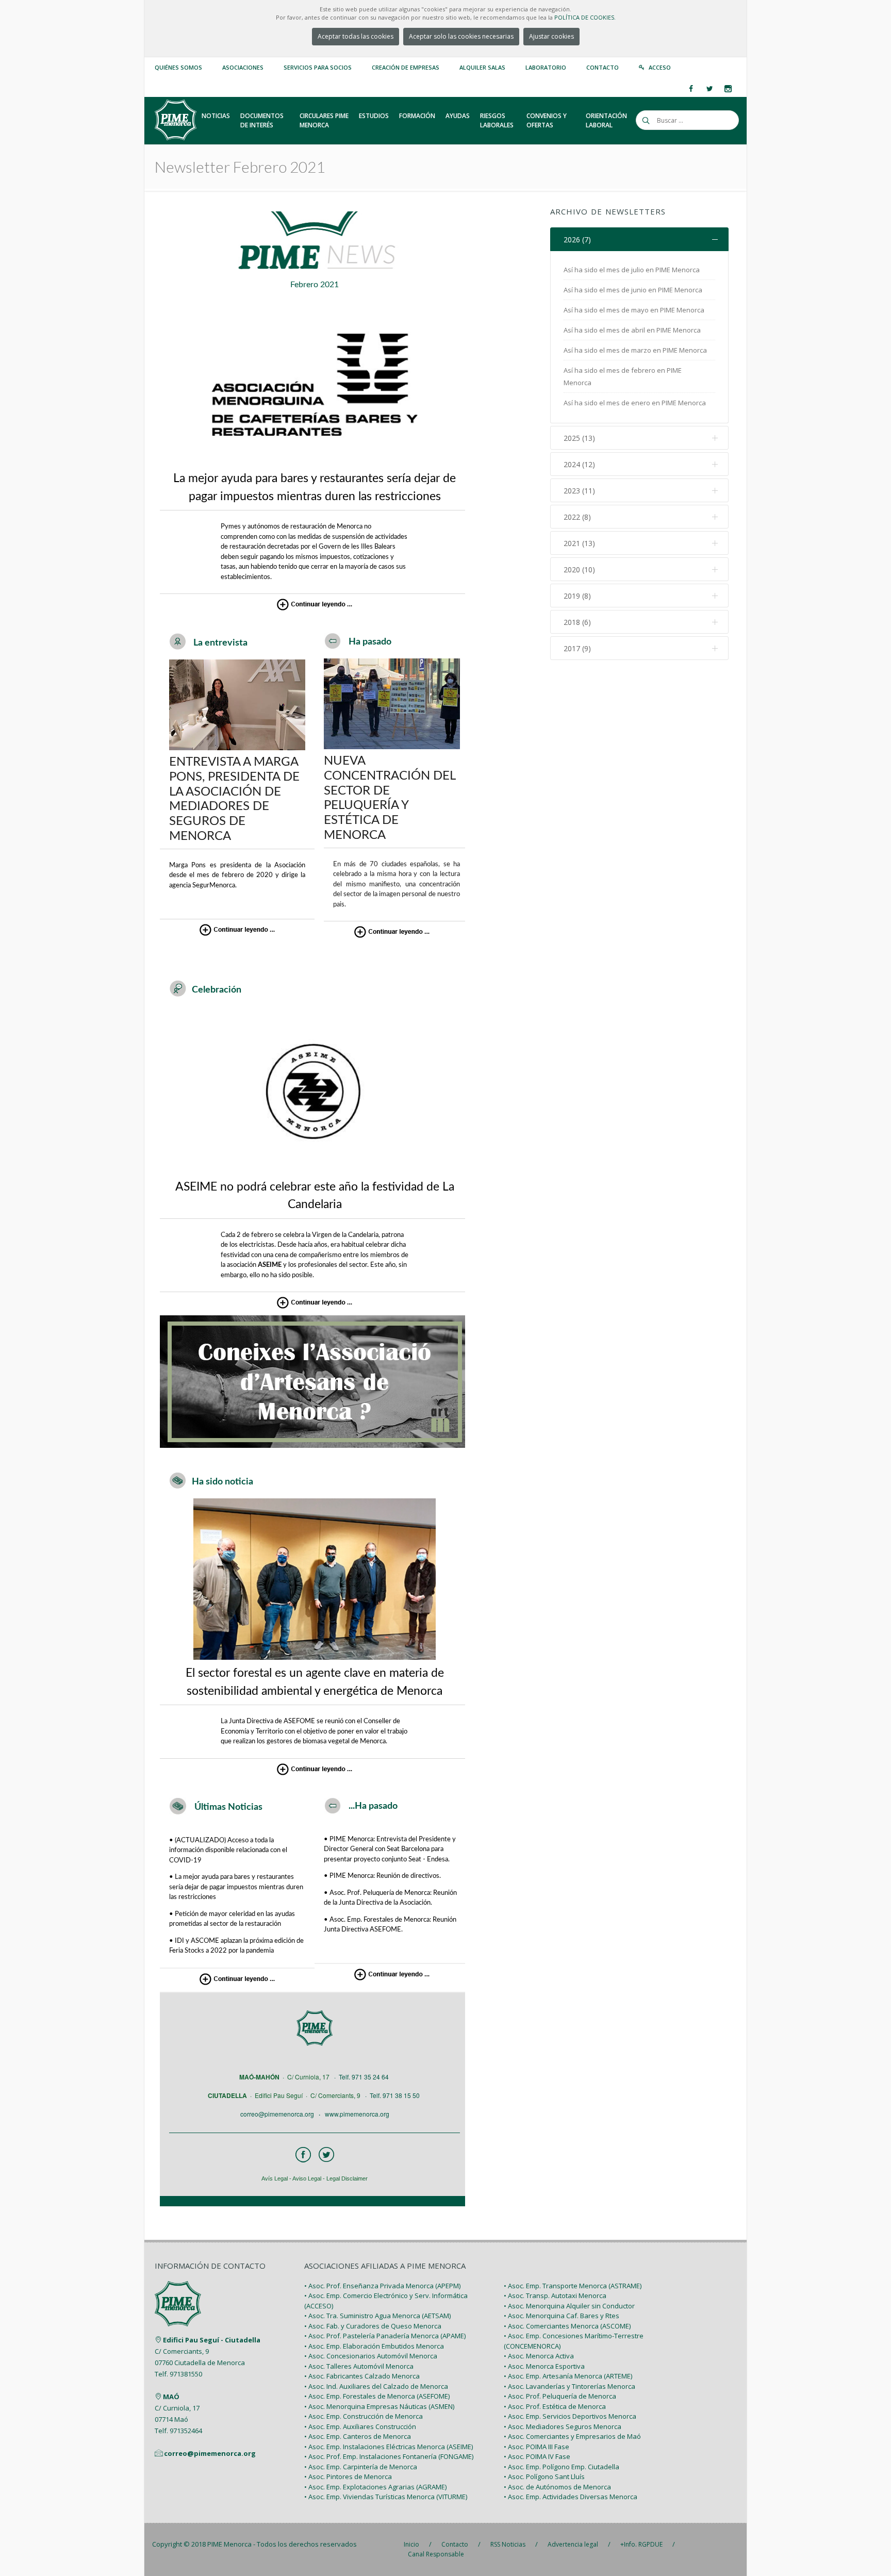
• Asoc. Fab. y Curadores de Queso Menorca (373, 2326)
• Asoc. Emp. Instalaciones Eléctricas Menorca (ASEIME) (389, 2447)
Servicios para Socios (318, 67)
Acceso (660, 67)
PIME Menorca (229, 2544)
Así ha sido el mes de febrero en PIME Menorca (623, 376)
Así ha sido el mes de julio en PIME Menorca (632, 270)
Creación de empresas (406, 67)
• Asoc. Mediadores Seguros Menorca (563, 2426)
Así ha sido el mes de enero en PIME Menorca (635, 403)
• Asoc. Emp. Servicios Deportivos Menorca (570, 2416)
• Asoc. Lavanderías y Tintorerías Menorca (570, 2386)
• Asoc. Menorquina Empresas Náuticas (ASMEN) (379, 2406)
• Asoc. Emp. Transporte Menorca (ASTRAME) (573, 2286)
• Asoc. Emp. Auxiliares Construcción (360, 2426)
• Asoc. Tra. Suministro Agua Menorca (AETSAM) (377, 2316)
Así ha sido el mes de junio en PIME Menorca (633, 290)
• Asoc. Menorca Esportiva (544, 2366)
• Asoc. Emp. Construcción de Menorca (364, 2416)
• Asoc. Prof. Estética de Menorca (555, 2406)
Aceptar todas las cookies (356, 36)
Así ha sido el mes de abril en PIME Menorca (632, 330)
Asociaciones (243, 67)
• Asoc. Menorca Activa (539, 2356)
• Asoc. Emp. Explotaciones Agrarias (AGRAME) (375, 2487)
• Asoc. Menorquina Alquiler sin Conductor (569, 2306)
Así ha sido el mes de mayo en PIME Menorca (634, 310)
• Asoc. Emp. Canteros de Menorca (358, 2436)
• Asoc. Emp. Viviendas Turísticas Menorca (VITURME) (386, 2497)
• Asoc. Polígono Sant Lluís (544, 2476)
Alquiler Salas (482, 67)
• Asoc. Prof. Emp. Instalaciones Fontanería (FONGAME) (389, 2456)
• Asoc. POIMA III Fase (537, 2447)
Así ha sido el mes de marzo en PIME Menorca (635, 350)
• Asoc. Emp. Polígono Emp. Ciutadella (562, 2467)
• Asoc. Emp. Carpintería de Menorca (361, 2467)
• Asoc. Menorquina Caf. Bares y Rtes (562, 2316)
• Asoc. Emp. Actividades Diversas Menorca (571, 2497)
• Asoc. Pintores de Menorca (348, 2476)
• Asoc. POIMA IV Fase (537, 2456)
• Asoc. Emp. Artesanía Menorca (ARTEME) (568, 2376)
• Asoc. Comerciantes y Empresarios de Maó (572, 2436)
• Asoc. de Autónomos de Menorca (557, 2487)
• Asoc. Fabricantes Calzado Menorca (362, 2376)
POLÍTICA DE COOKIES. (585, 17)
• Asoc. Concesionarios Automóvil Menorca (371, 2356)
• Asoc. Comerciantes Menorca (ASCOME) (567, 2326)
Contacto (603, 67)
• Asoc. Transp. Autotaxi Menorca (555, 2296)
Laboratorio (546, 67)
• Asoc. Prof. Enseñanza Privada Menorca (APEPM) (382, 2286)
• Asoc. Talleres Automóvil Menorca (359, 2366)
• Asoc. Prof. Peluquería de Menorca (560, 2396)
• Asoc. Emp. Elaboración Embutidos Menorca (374, 2346)
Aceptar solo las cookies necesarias (461, 36)
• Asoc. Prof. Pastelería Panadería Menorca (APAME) (385, 2336)
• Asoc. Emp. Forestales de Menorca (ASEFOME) (377, 2396)
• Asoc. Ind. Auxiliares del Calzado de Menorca (376, 2386)
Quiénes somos (178, 67)
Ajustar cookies (551, 36)
